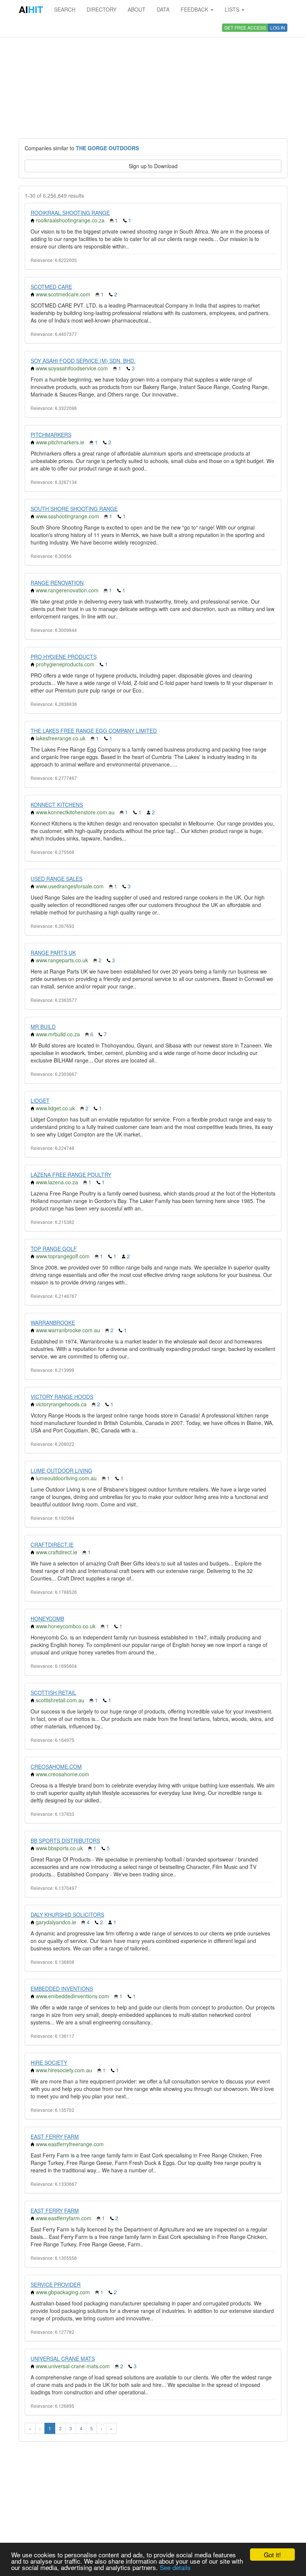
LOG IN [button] (278, 27)
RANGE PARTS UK (53, 953)
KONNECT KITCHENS (57, 805)
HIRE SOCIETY (49, 2063)
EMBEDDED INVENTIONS (62, 1989)
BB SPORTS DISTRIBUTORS (65, 1841)
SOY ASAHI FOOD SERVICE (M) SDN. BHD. (83, 361)
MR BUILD (43, 1027)
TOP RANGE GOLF (54, 1249)
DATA (163, 9)
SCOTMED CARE (51, 287)
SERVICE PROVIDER (56, 2285)
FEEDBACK (195, 9)
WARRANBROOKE (53, 1323)
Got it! (272, 2555)
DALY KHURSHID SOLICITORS (67, 1915)
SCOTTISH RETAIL (53, 1693)
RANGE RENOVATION (57, 583)
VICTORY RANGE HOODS (62, 1397)
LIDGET (40, 1101)
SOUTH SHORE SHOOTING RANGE (74, 509)
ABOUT (137, 9)
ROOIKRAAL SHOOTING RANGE (70, 213)
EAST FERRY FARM (55, 2137)
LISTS (233, 9)
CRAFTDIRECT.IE (52, 1545)
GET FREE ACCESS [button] (245, 27)
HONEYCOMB (47, 1619)
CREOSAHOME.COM (56, 1767)
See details (175, 2567)
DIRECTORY (102, 9)
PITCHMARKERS (51, 435)
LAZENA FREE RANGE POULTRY (71, 1175)
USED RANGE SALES (57, 879)
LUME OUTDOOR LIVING (61, 1471)
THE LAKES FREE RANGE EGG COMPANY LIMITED (94, 731)
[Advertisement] (153, 78)
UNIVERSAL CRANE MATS (63, 2358)
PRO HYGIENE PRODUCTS (64, 657)
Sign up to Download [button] (153, 166)
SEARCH (65, 9)
